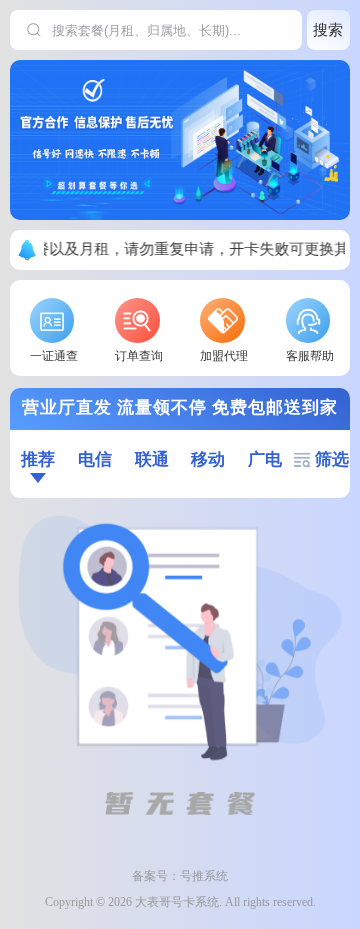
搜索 (328, 29)
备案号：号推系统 (180, 876)
